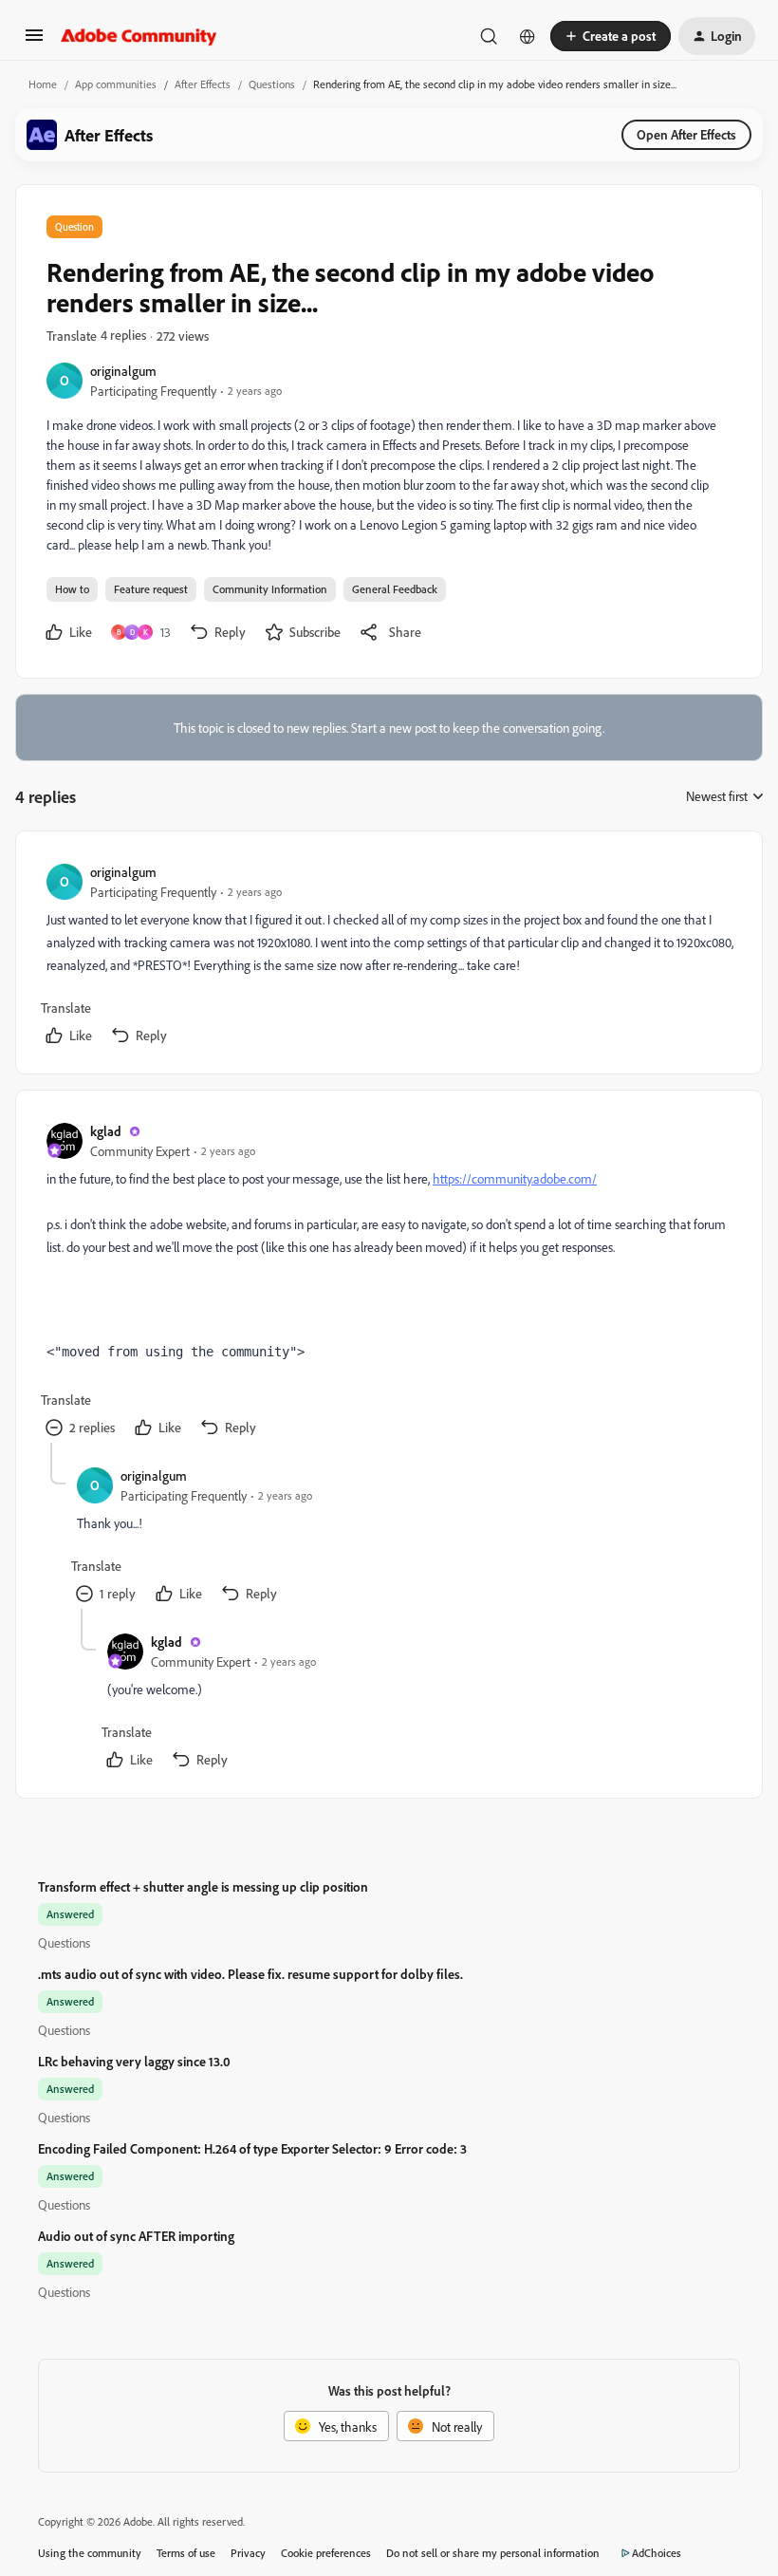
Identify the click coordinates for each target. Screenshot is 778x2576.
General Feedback (395, 589)
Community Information (270, 589)
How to (72, 589)
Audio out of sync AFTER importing (136, 2236)
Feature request (151, 589)
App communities (116, 84)
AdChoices (657, 2553)
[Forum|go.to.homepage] (139, 36)
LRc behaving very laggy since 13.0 (134, 2061)
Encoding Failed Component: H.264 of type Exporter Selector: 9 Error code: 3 (252, 2148)
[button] (34, 41)
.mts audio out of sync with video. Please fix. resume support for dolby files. (250, 1974)
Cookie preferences (326, 2553)
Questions (272, 84)
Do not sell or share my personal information (493, 2553)
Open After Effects (686, 134)
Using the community (90, 2553)
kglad (106, 1131)
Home (43, 84)
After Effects (203, 84)
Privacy (248, 2553)
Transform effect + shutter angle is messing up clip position (203, 1886)
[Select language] (528, 36)
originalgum (123, 371)
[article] (388, 956)
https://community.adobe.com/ (515, 1178)
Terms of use (186, 2553)
